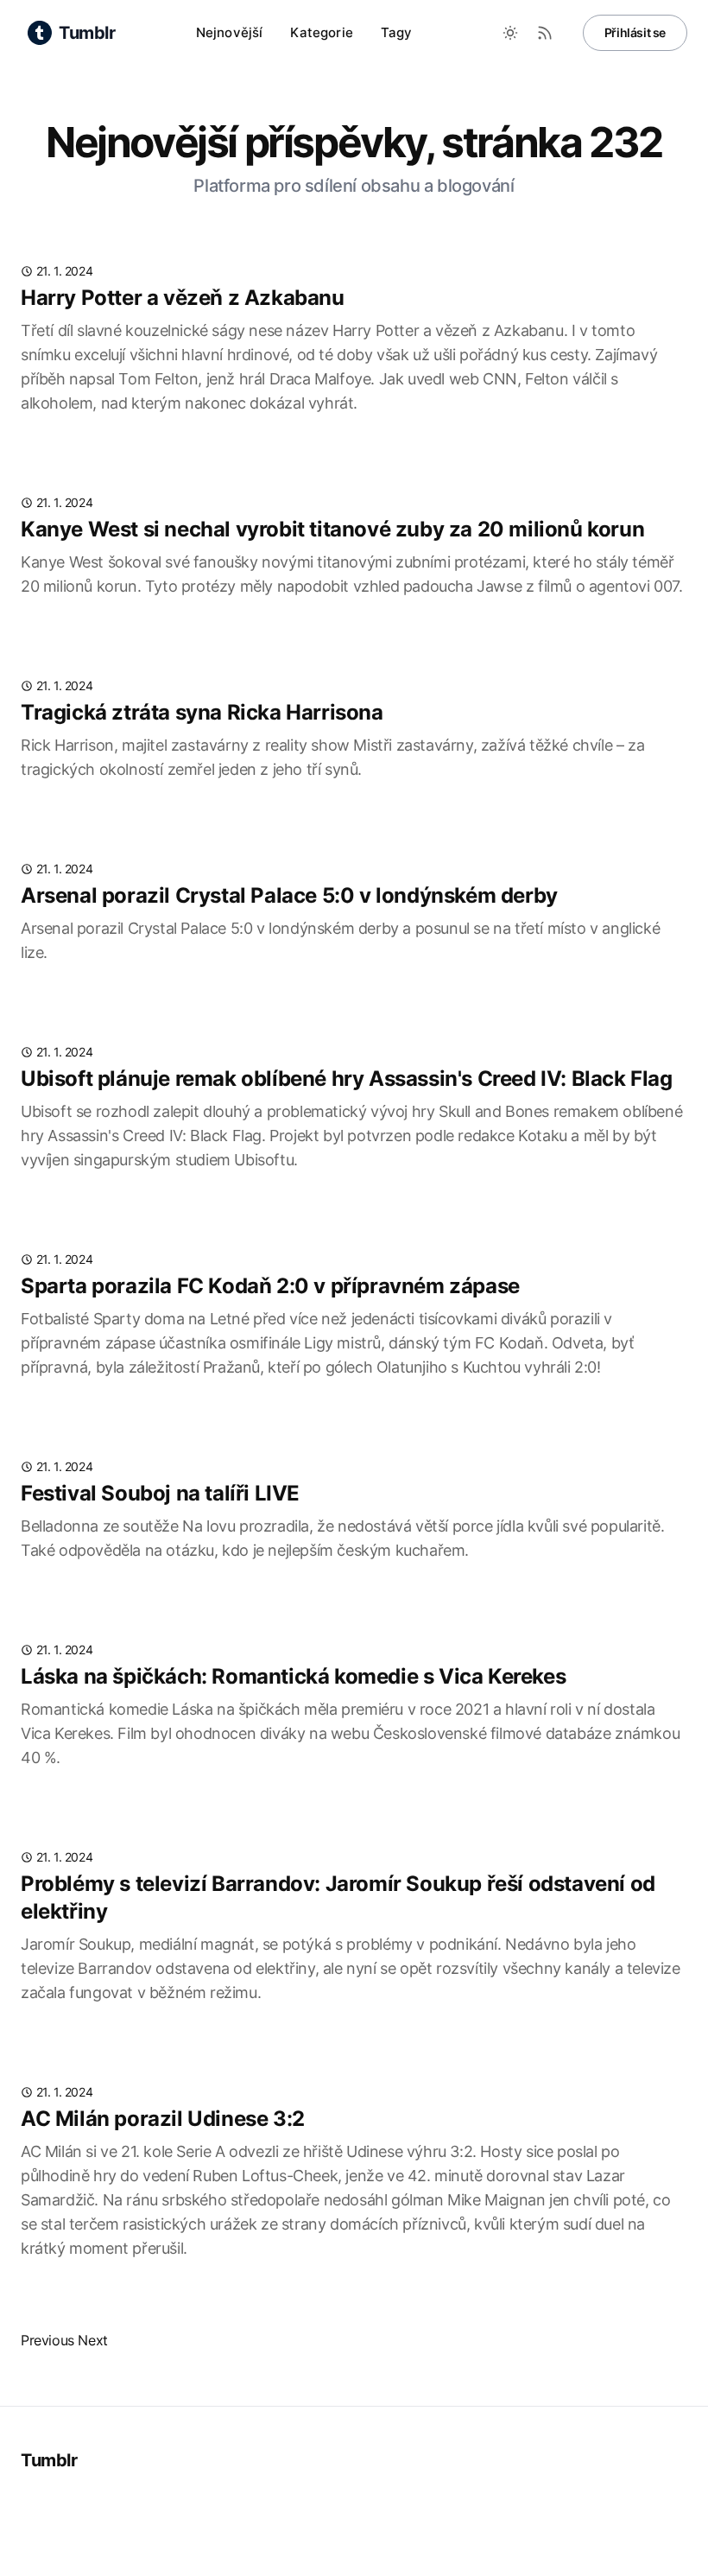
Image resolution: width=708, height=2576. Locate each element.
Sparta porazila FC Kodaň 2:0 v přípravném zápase (270, 1286)
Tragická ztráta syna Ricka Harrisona (202, 712)
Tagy (397, 32)
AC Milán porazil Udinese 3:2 (163, 2119)
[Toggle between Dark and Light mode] (510, 33)
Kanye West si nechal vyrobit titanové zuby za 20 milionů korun (332, 529)
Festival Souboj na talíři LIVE (160, 1493)
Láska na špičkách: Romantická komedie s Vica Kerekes (293, 1676)
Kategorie (321, 32)
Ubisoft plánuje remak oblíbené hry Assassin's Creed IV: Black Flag (347, 1079)
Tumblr (49, 2460)
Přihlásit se (635, 32)
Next (92, 2340)
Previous (47, 2340)
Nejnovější (230, 32)
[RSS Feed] (545, 33)
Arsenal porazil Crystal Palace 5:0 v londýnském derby (289, 895)
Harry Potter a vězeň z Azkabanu (183, 298)
